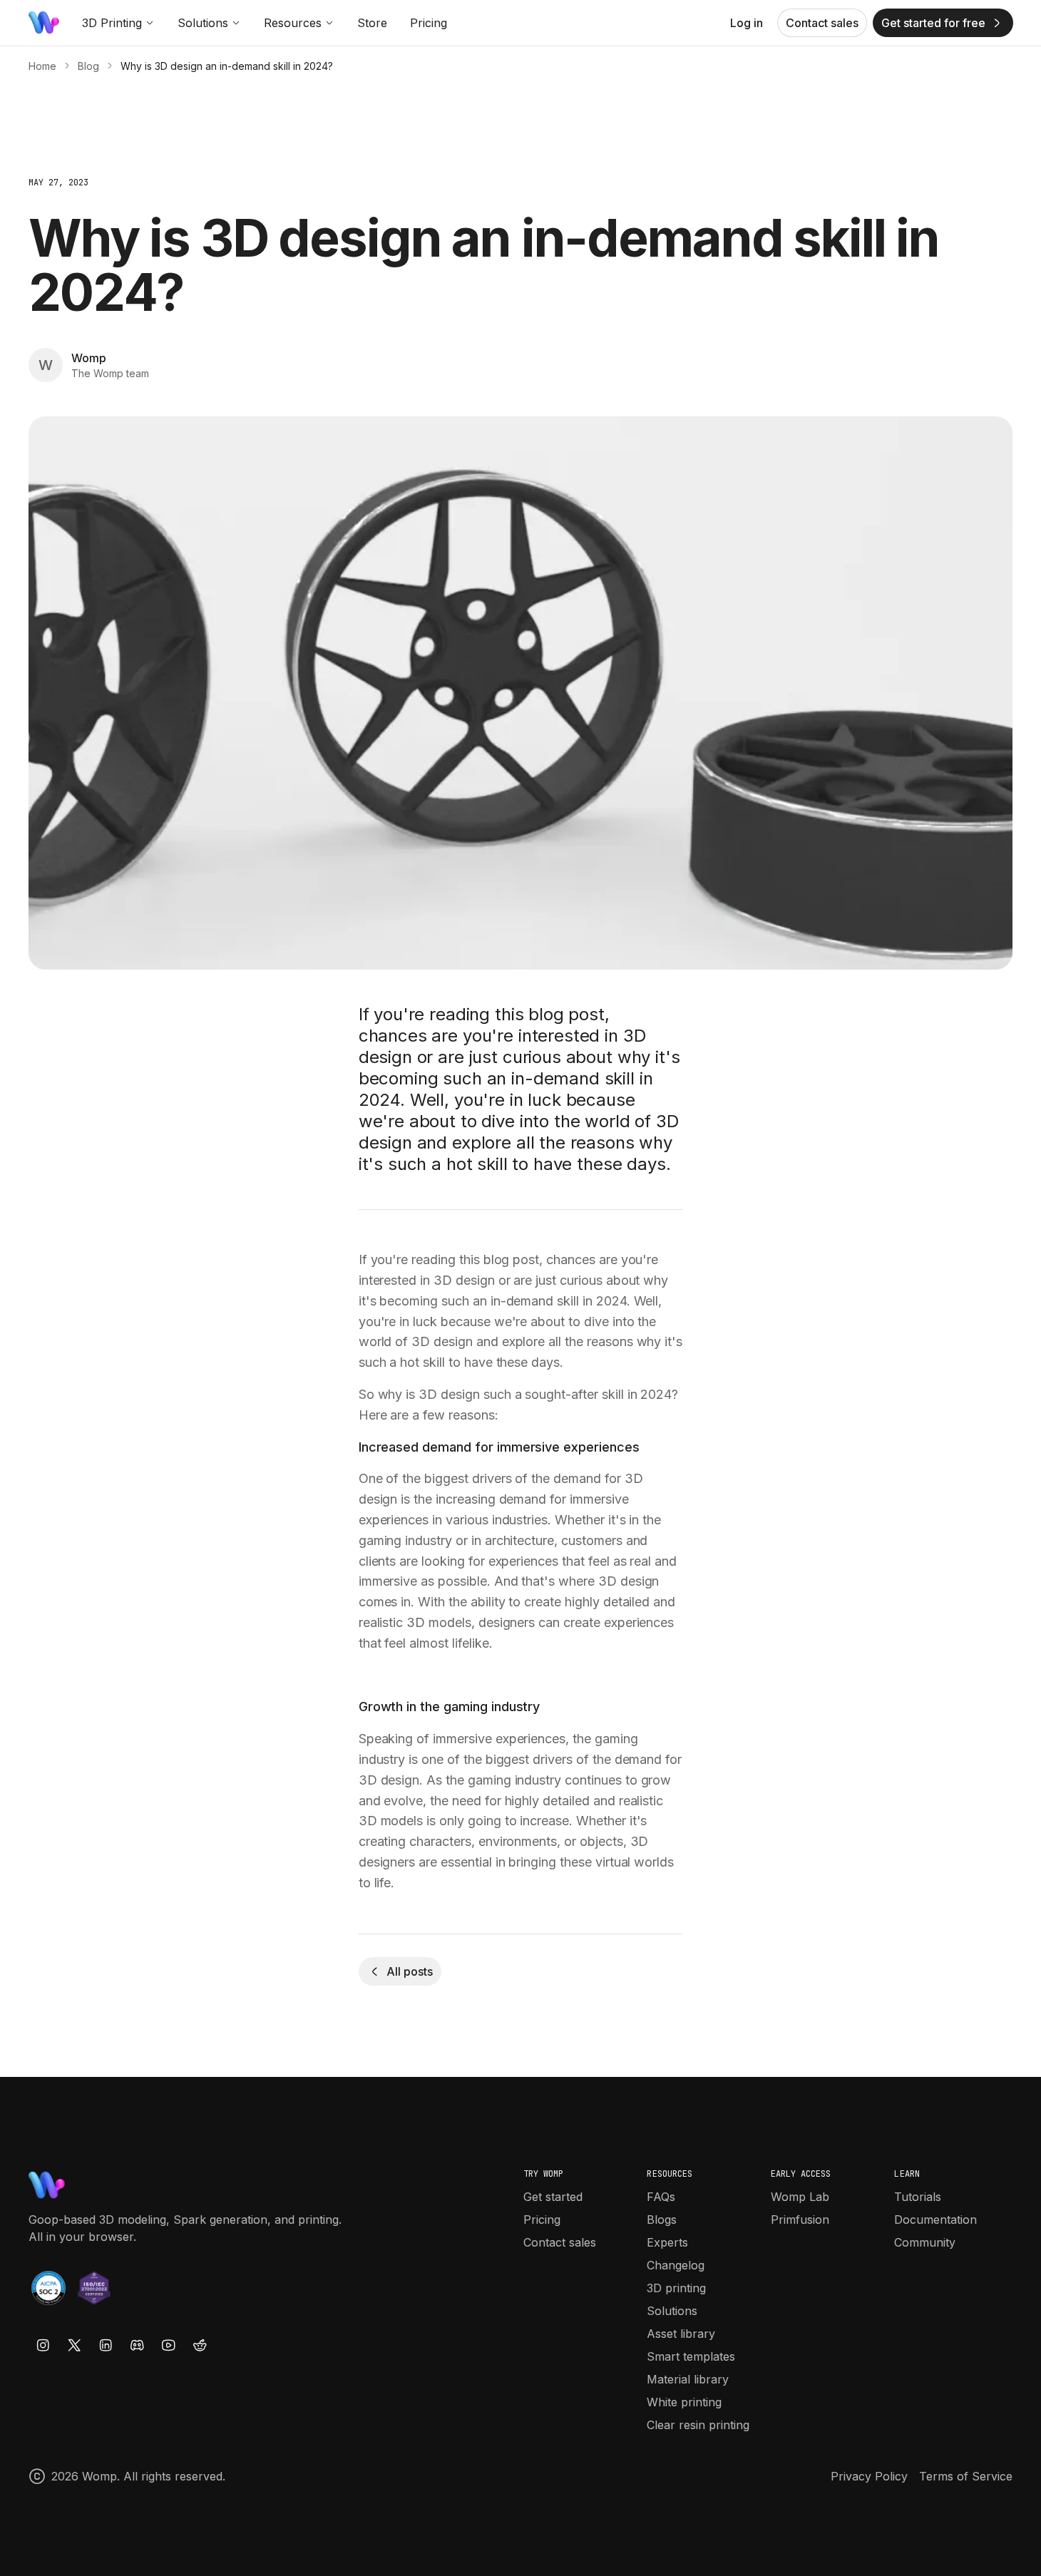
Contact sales (822, 23)
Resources (293, 23)
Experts (667, 2242)
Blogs (662, 2220)
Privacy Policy (869, 2476)
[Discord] (137, 2345)
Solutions (203, 23)
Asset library (681, 2334)
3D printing (676, 2288)
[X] (74, 2345)
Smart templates (691, 2356)
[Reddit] (200, 2345)
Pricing (429, 23)
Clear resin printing (698, 2425)
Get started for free (933, 23)
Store (372, 23)
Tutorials (918, 2197)
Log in (747, 23)
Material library (688, 2379)
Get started (553, 2197)
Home (42, 66)
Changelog (676, 2265)
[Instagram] (43, 2345)
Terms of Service (966, 2476)
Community (925, 2242)
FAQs (661, 2197)
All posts (409, 1971)
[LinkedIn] (106, 2345)
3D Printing (112, 23)
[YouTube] (168, 2345)
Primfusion (800, 2220)
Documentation (935, 2220)
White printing (684, 2402)
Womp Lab (800, 2197)
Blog (88, 66)
